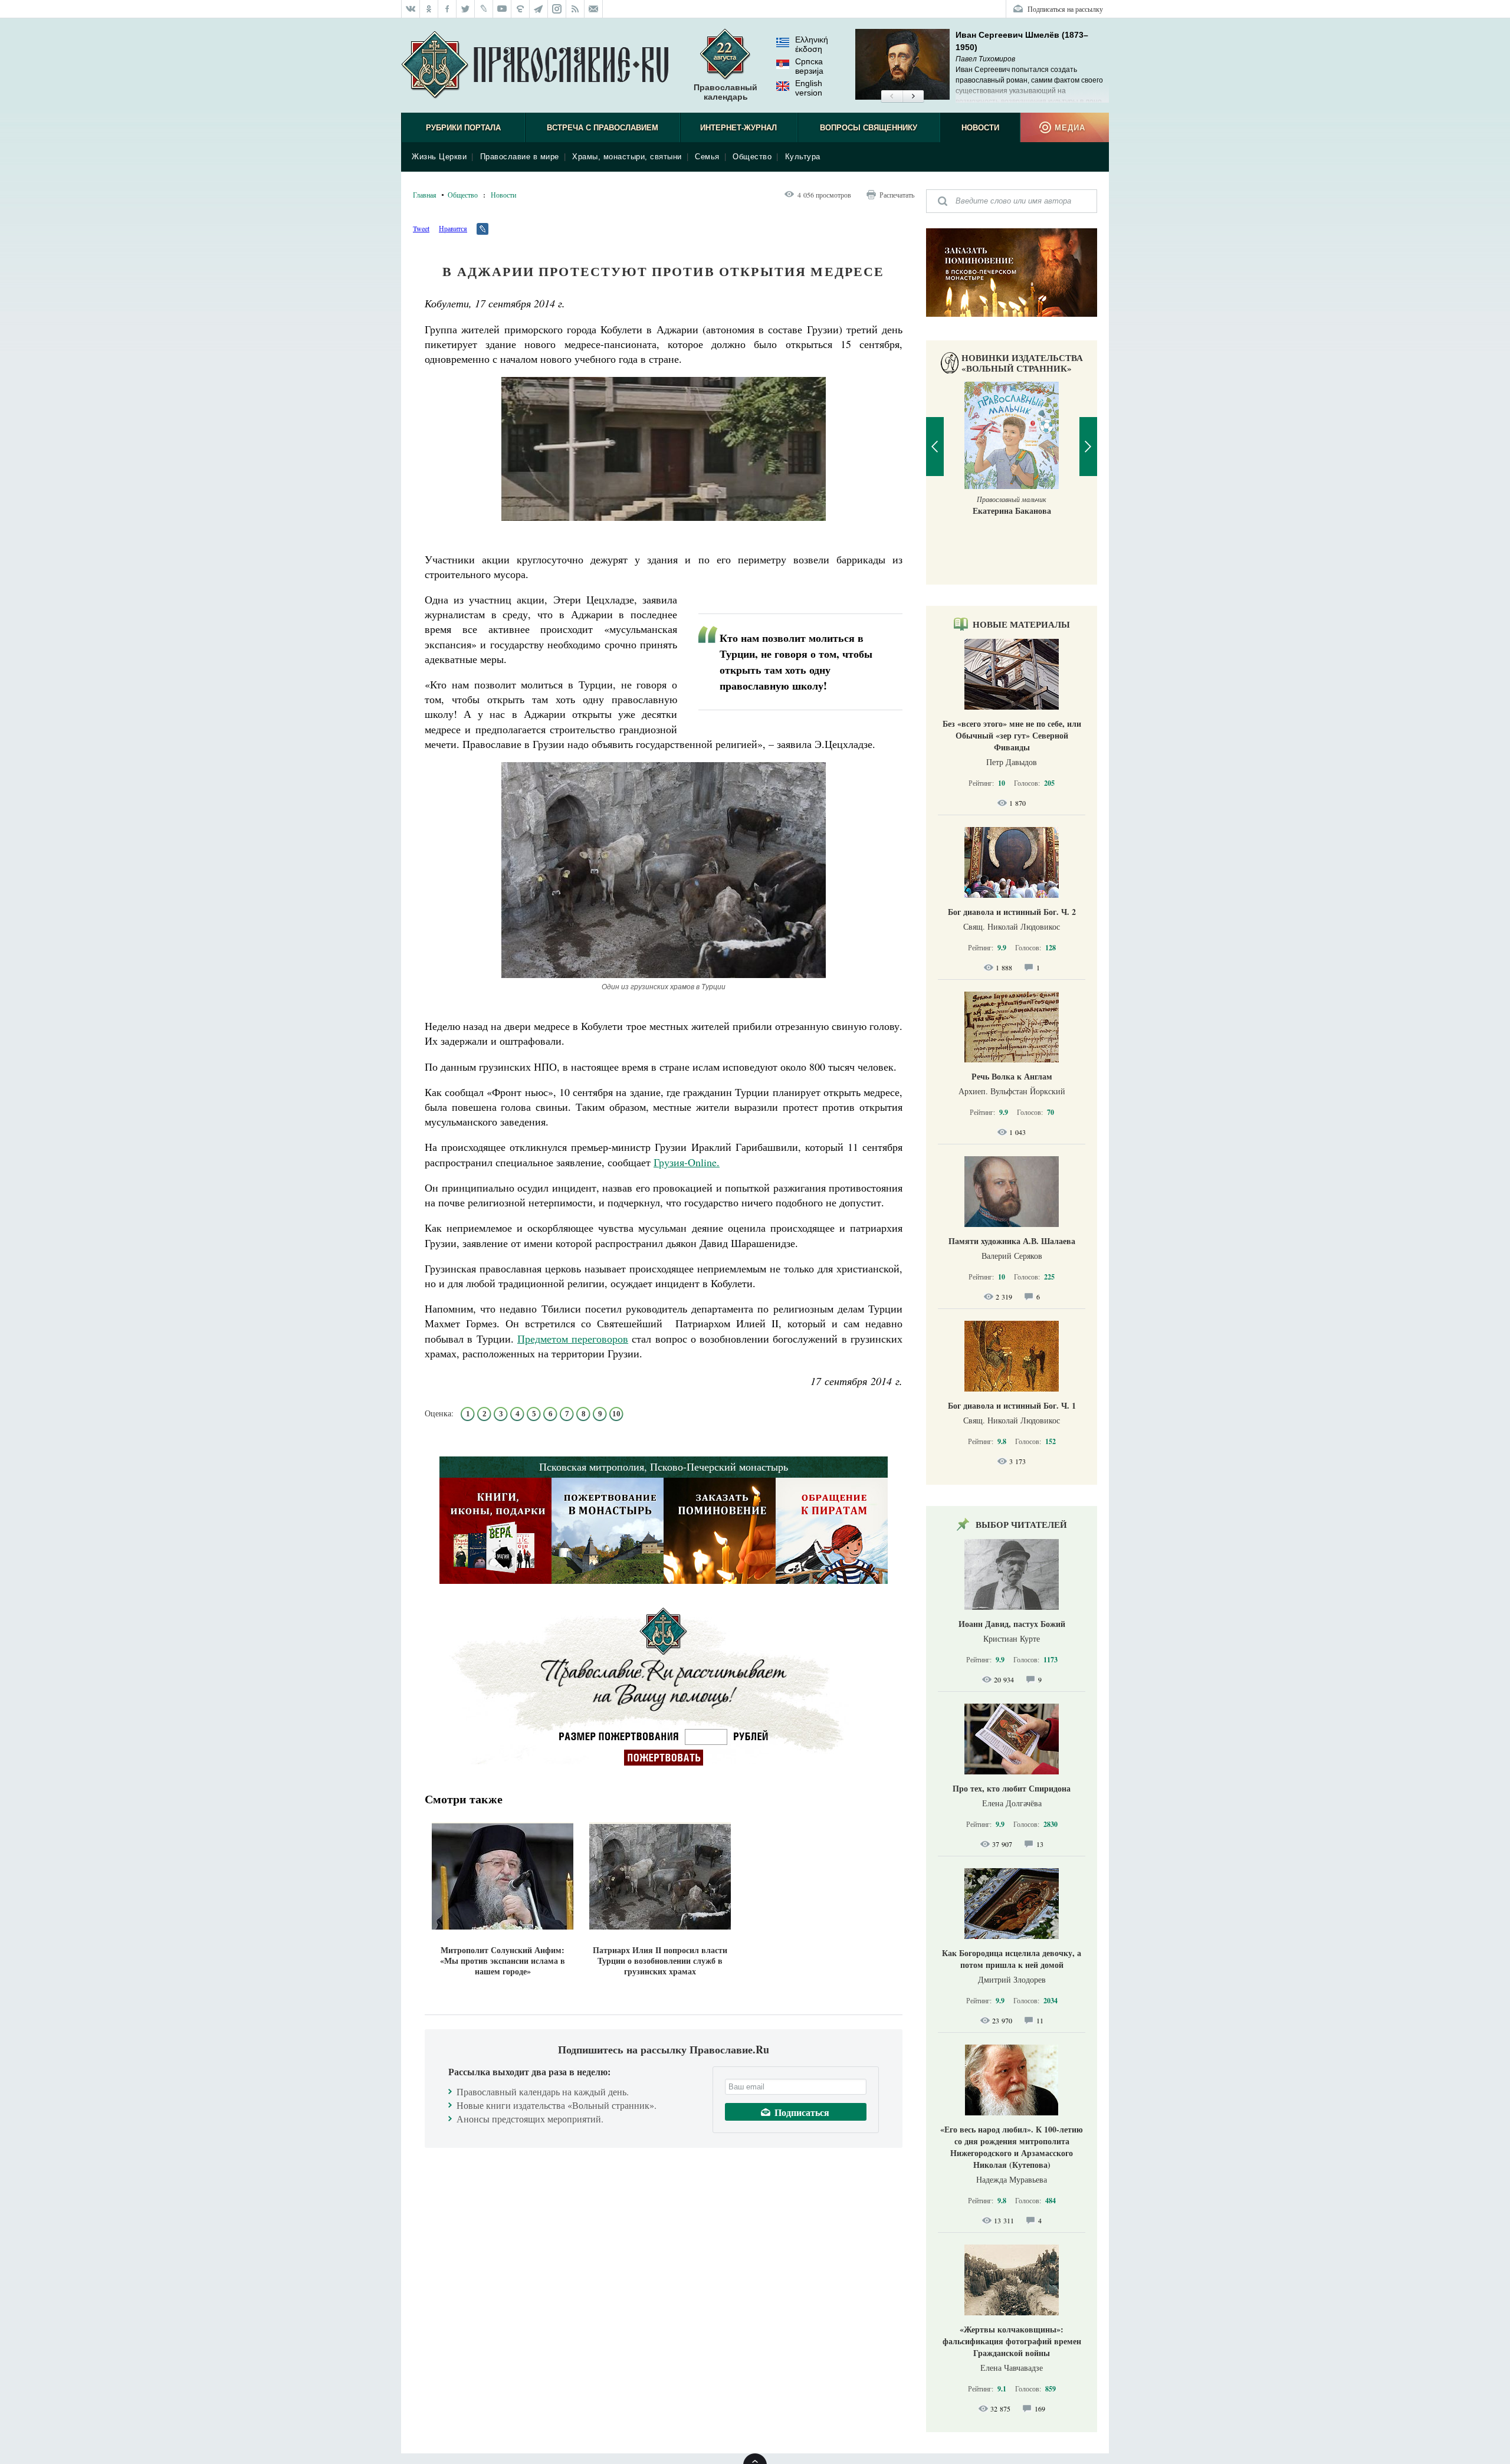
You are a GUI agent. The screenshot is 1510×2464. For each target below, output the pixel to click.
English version (809, 88)
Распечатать (897, 195)
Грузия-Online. (687, 1162)
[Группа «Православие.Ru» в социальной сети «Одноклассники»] (429, 9)
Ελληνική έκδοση (812, 44)
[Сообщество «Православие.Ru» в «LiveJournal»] (484, 9)
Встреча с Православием (603, 128)
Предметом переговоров (573, 1338)
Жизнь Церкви (439, 157)
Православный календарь (726, 92)
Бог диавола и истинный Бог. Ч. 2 (1012, 912)
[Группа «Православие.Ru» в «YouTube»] (502, 9)
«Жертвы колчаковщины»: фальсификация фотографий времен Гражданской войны (1012, 2341)
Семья (707, 157)
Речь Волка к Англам (1012, 1076)
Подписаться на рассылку (1065, 9)
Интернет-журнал (738, 128)
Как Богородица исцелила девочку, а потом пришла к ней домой (1012, 1959)
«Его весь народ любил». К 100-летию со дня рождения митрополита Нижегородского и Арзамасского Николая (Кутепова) (1012, 2147)
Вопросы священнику (869, 128)
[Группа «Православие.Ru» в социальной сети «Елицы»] (521, 9)
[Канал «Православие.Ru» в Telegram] (539, 9)
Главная (425, 195)
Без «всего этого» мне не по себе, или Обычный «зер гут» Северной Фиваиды (1012, 735)
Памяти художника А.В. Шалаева (1012, 1241)
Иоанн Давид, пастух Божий (1012, 1624)
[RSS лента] (575, 9)
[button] (892, 97)
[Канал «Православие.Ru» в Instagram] (557, 9)
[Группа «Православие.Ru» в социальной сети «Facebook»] (447, 9)
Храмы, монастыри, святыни (627, 157)
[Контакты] (594, 9)
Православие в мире (520, 157)
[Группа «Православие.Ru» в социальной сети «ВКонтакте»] (411, 9)
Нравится (453, 228)
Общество (752, 157)
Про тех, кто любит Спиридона (1012, 1788)
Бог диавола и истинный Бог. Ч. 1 (1012, 1405)
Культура (803, 157)
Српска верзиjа (809, 66)
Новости (980, 128)
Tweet (421, 228)
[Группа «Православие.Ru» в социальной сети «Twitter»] (466, 9)
